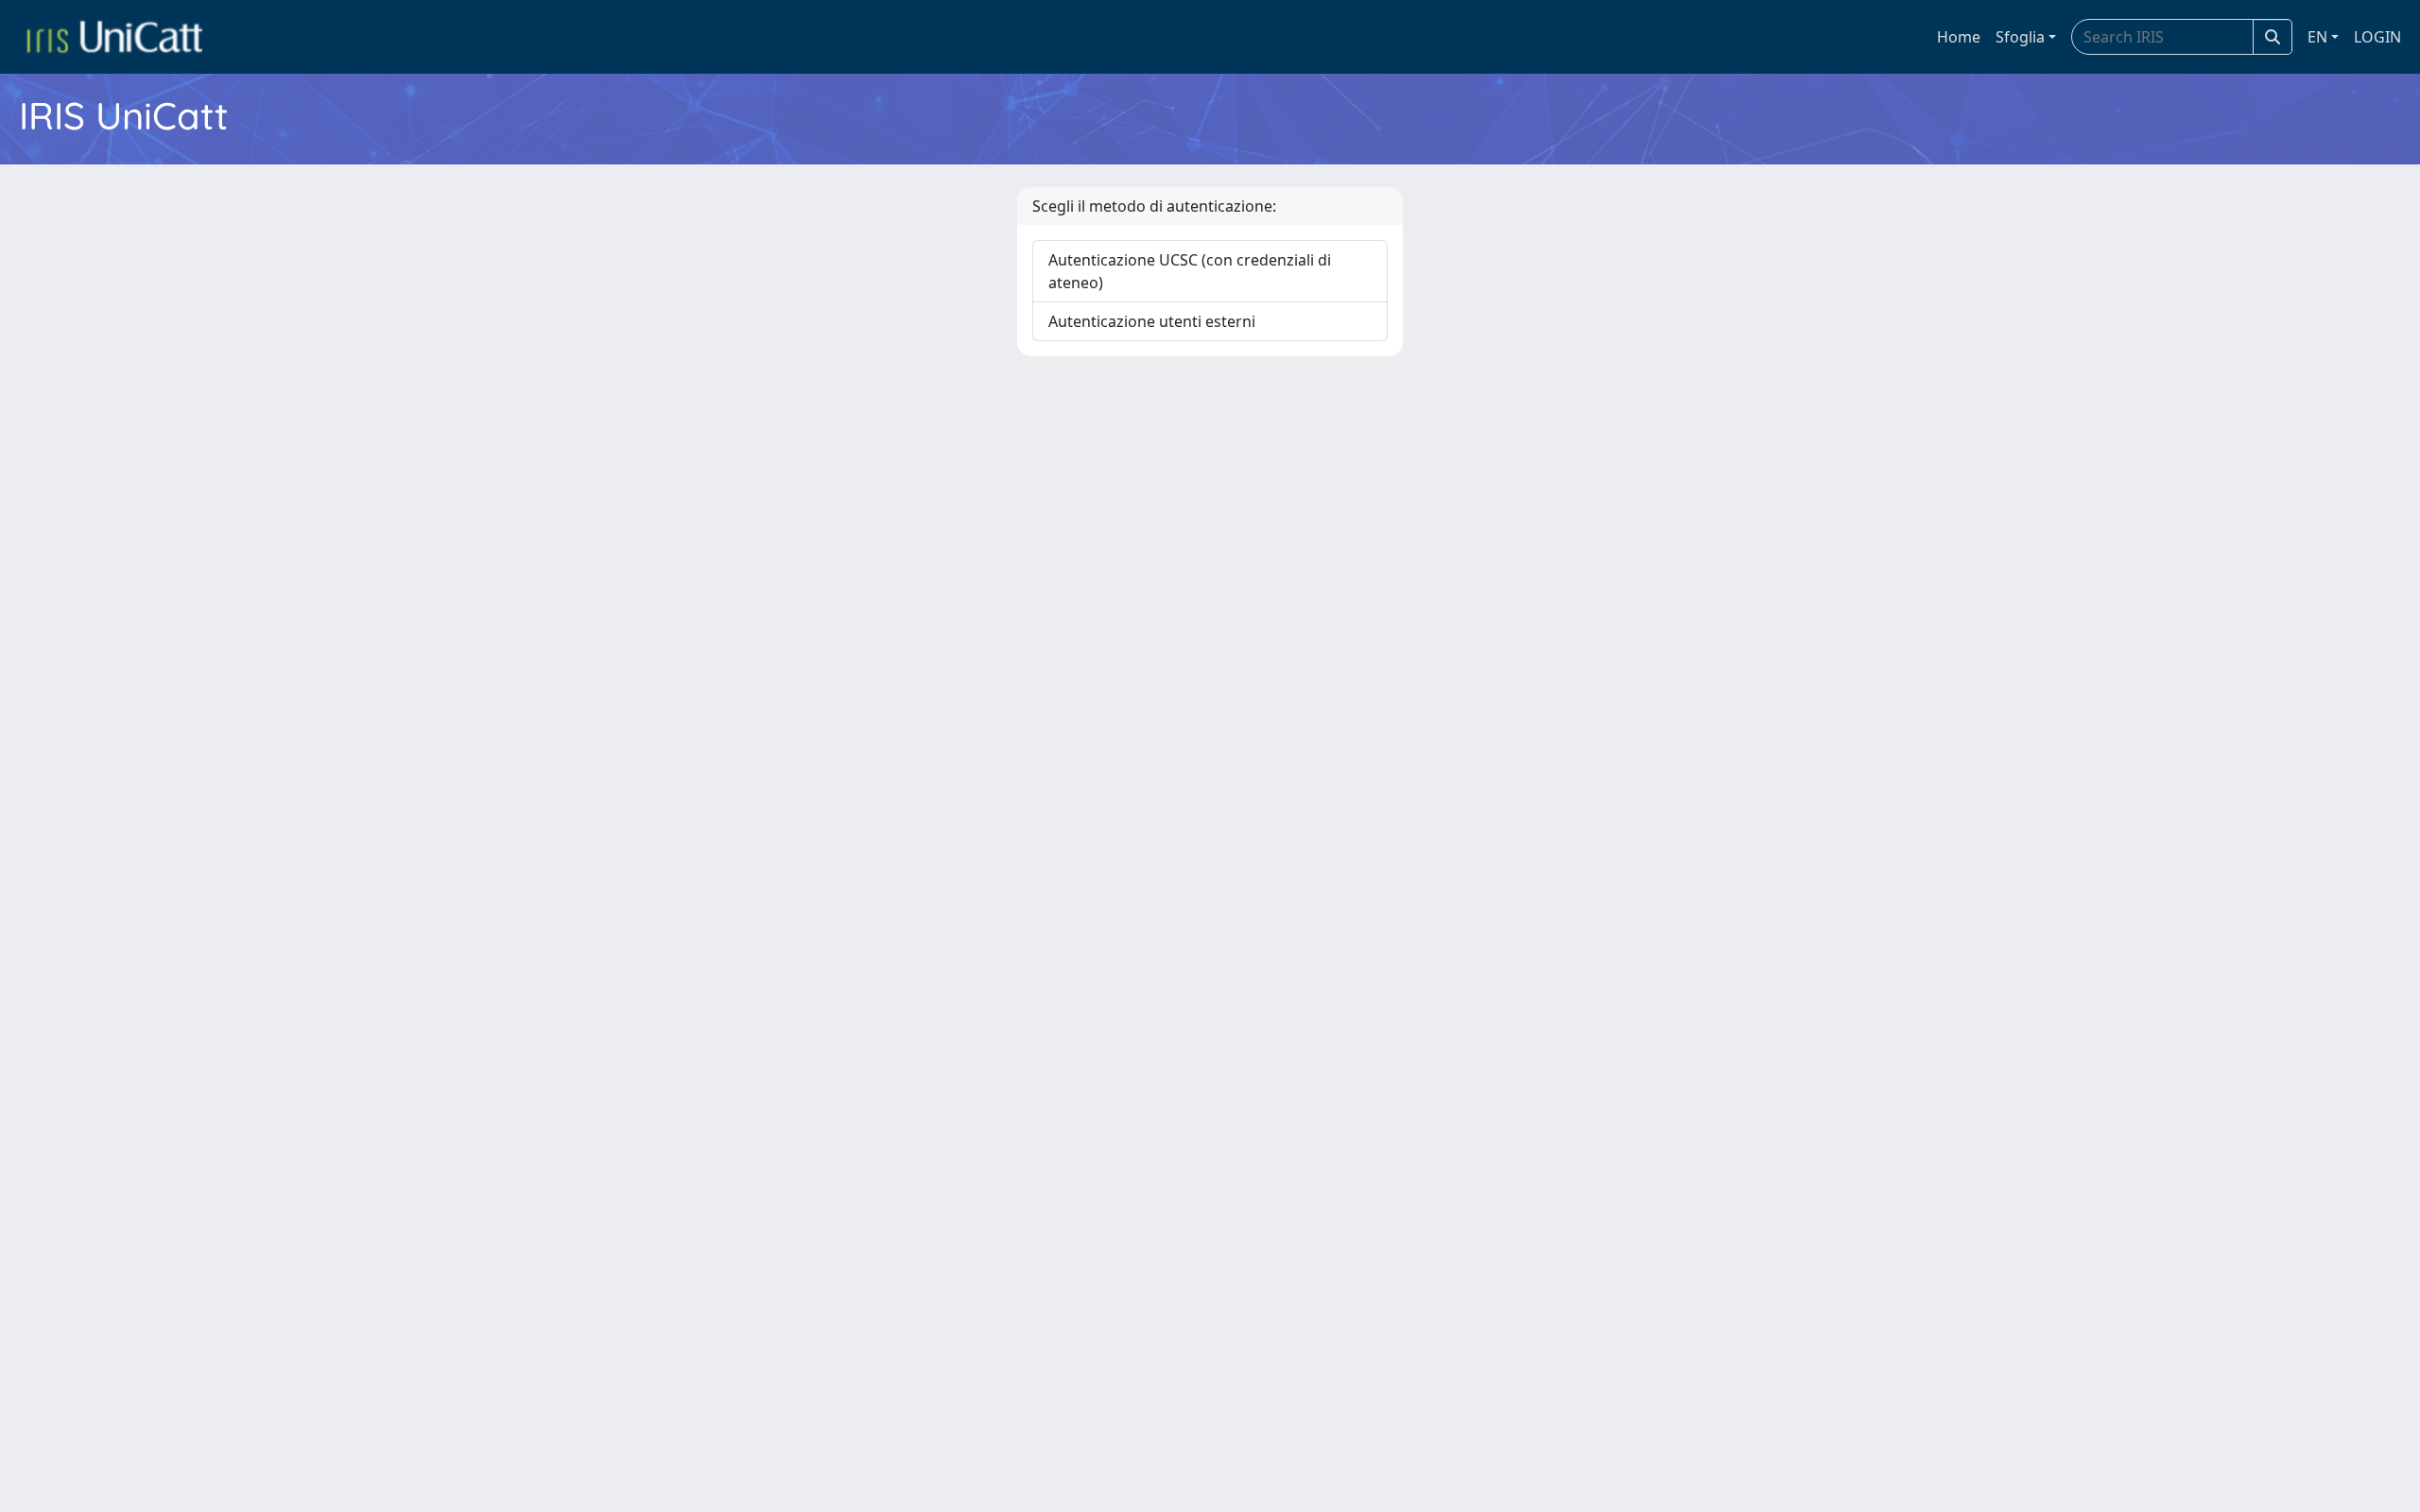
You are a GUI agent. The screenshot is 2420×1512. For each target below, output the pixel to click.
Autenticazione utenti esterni (1152, 321)
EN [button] (2317, 37)
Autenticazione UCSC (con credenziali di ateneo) (1190, 271)
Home (1959, 37)
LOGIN (2377, 37)
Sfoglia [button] (2020, 37)
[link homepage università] (114, 37)
